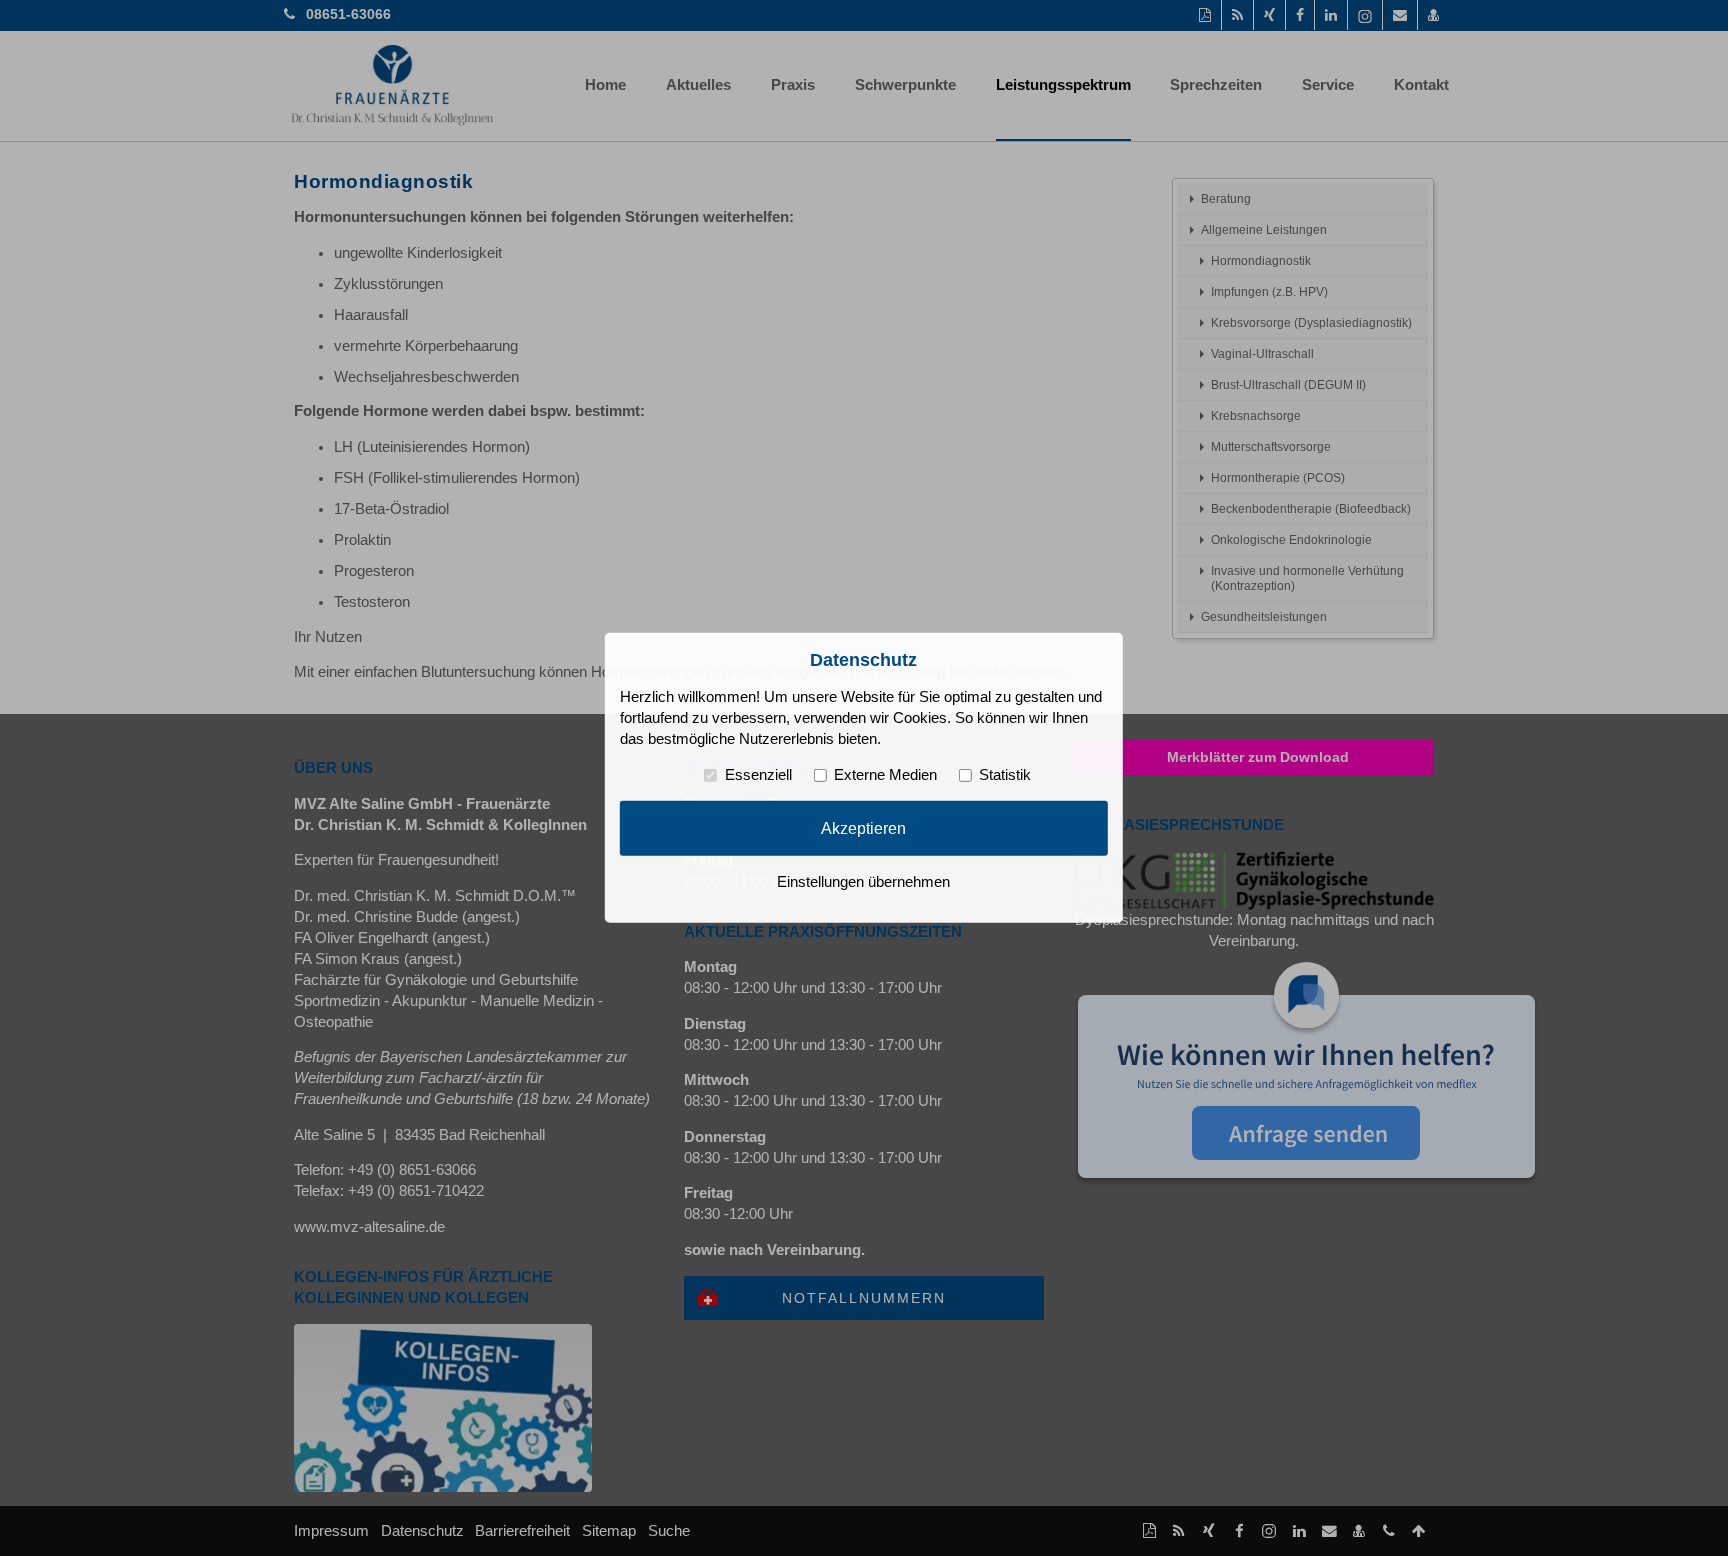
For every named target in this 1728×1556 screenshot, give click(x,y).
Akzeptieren (863, 828)
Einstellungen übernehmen (863, 882)
